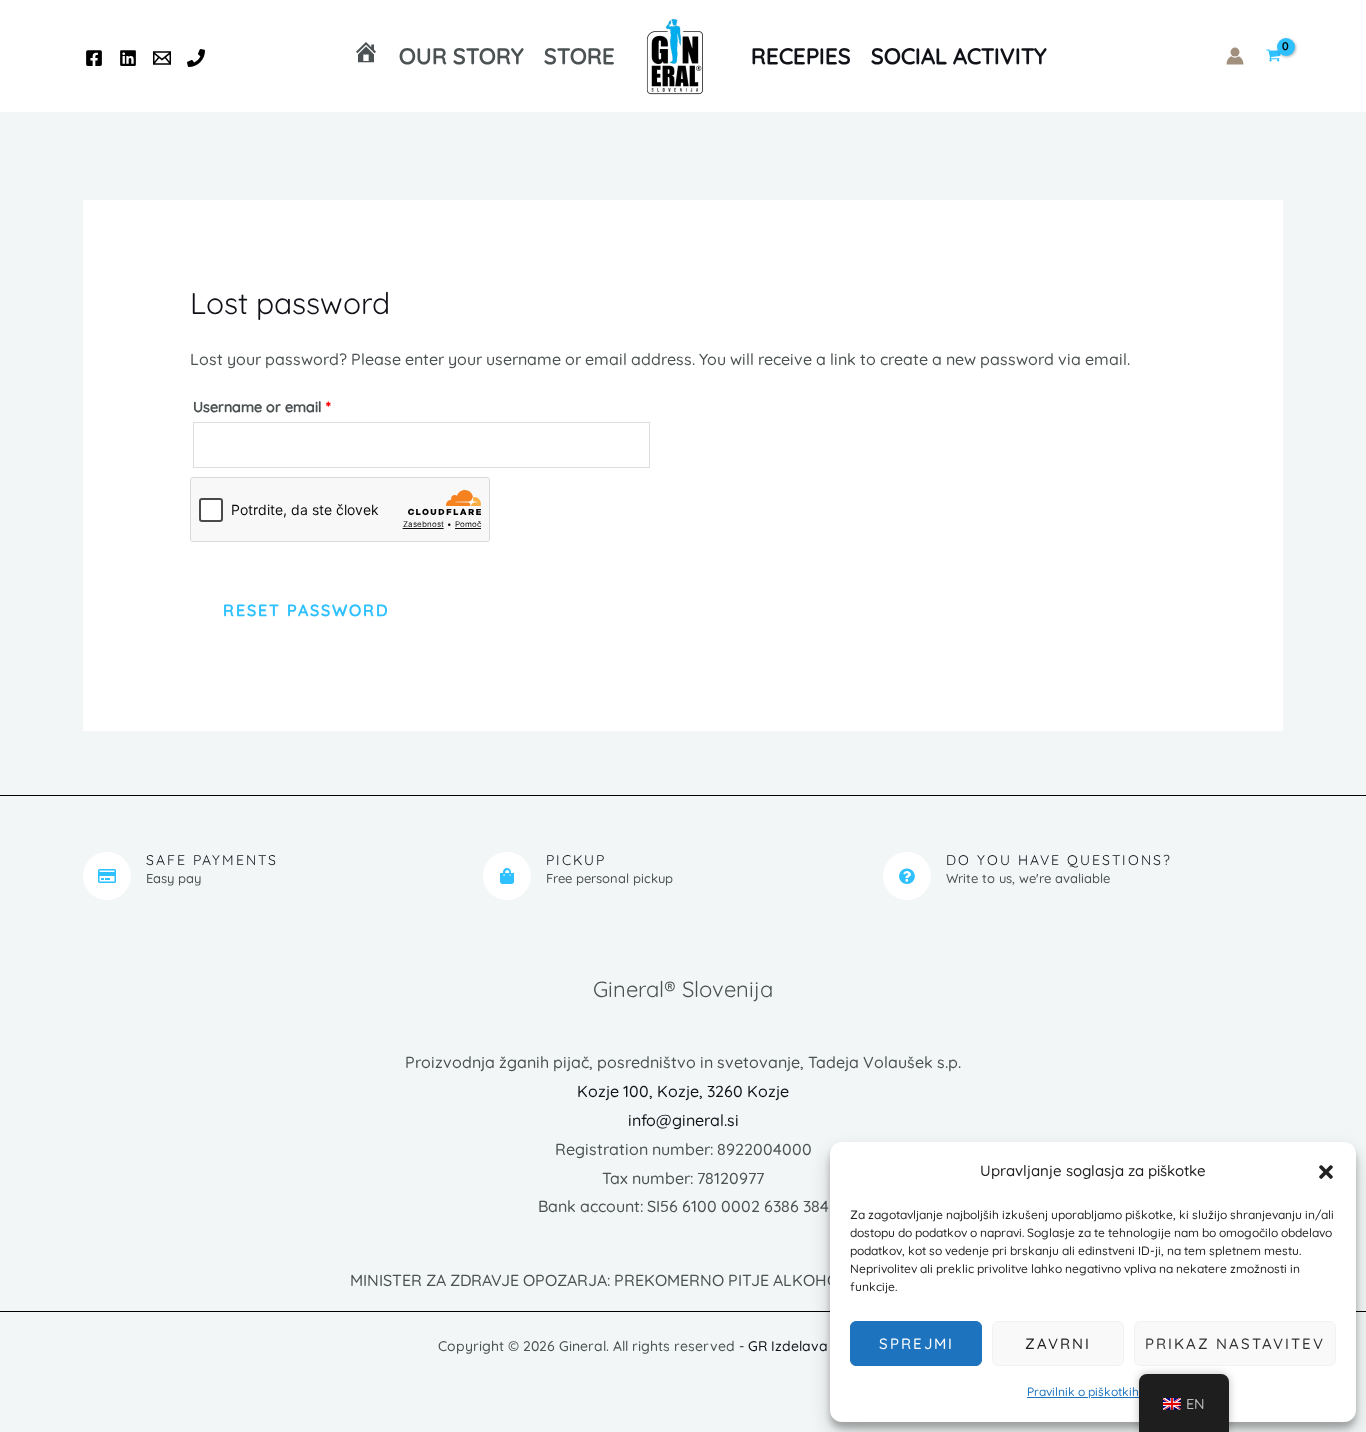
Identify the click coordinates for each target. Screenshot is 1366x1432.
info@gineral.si (683, 1120)
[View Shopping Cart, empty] (1273, 56)
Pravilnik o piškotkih (1083, 1391)
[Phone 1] (196, 58)
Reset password (306, 610)
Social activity (959, 56)
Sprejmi (916, 1343)
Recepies (801, 56)
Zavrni (1058, 1343)
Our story (461, 56)
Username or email (292, 404)
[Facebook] (94, 58)
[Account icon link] (1235, 56)
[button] (1326, 1172)
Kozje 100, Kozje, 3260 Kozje (683, 1091)
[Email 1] (162, 58)
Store (579, 56)
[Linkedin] (128, 58)
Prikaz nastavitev (1235, 1343)
